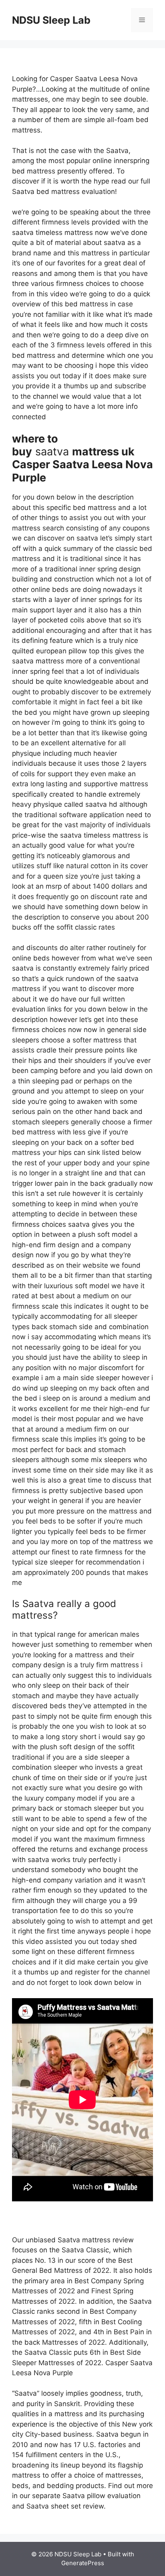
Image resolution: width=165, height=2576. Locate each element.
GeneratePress (83, 2563)
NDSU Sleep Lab (51, 20)
